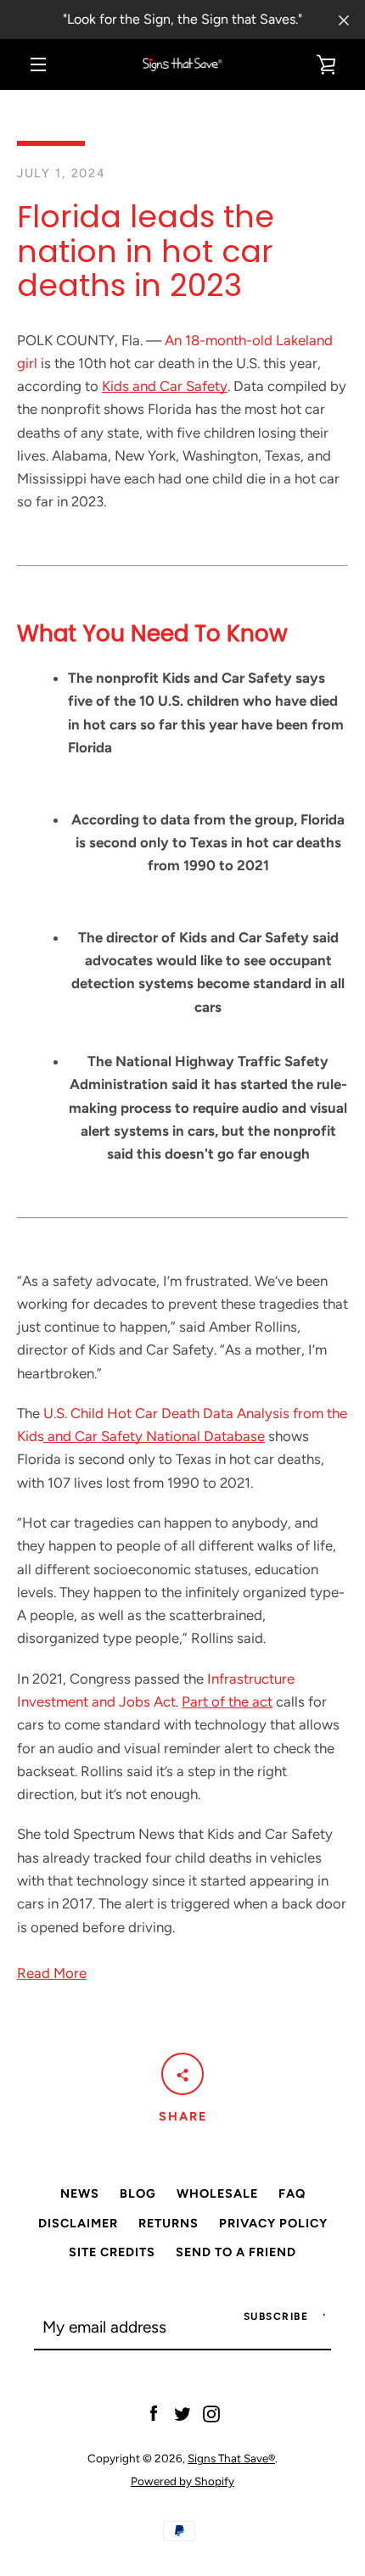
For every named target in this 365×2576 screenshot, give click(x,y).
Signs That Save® (231, 2458)
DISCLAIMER (78, 2223)
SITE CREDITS (112, 2252)
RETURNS (168, 2223)
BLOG (138, 2193)
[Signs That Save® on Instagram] (211, 2412)
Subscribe (276, 2316)
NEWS (80, 2193)
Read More (52, 1973)
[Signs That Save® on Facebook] (154, 2412)
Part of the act (227, 1702)
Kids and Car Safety (165, 386)
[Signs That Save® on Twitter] (182, 2412)
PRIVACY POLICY (273, 2223)
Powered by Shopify (182, 2481)
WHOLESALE (217, 2193)
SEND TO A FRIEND (236, 2252)
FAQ (292, 2193)
